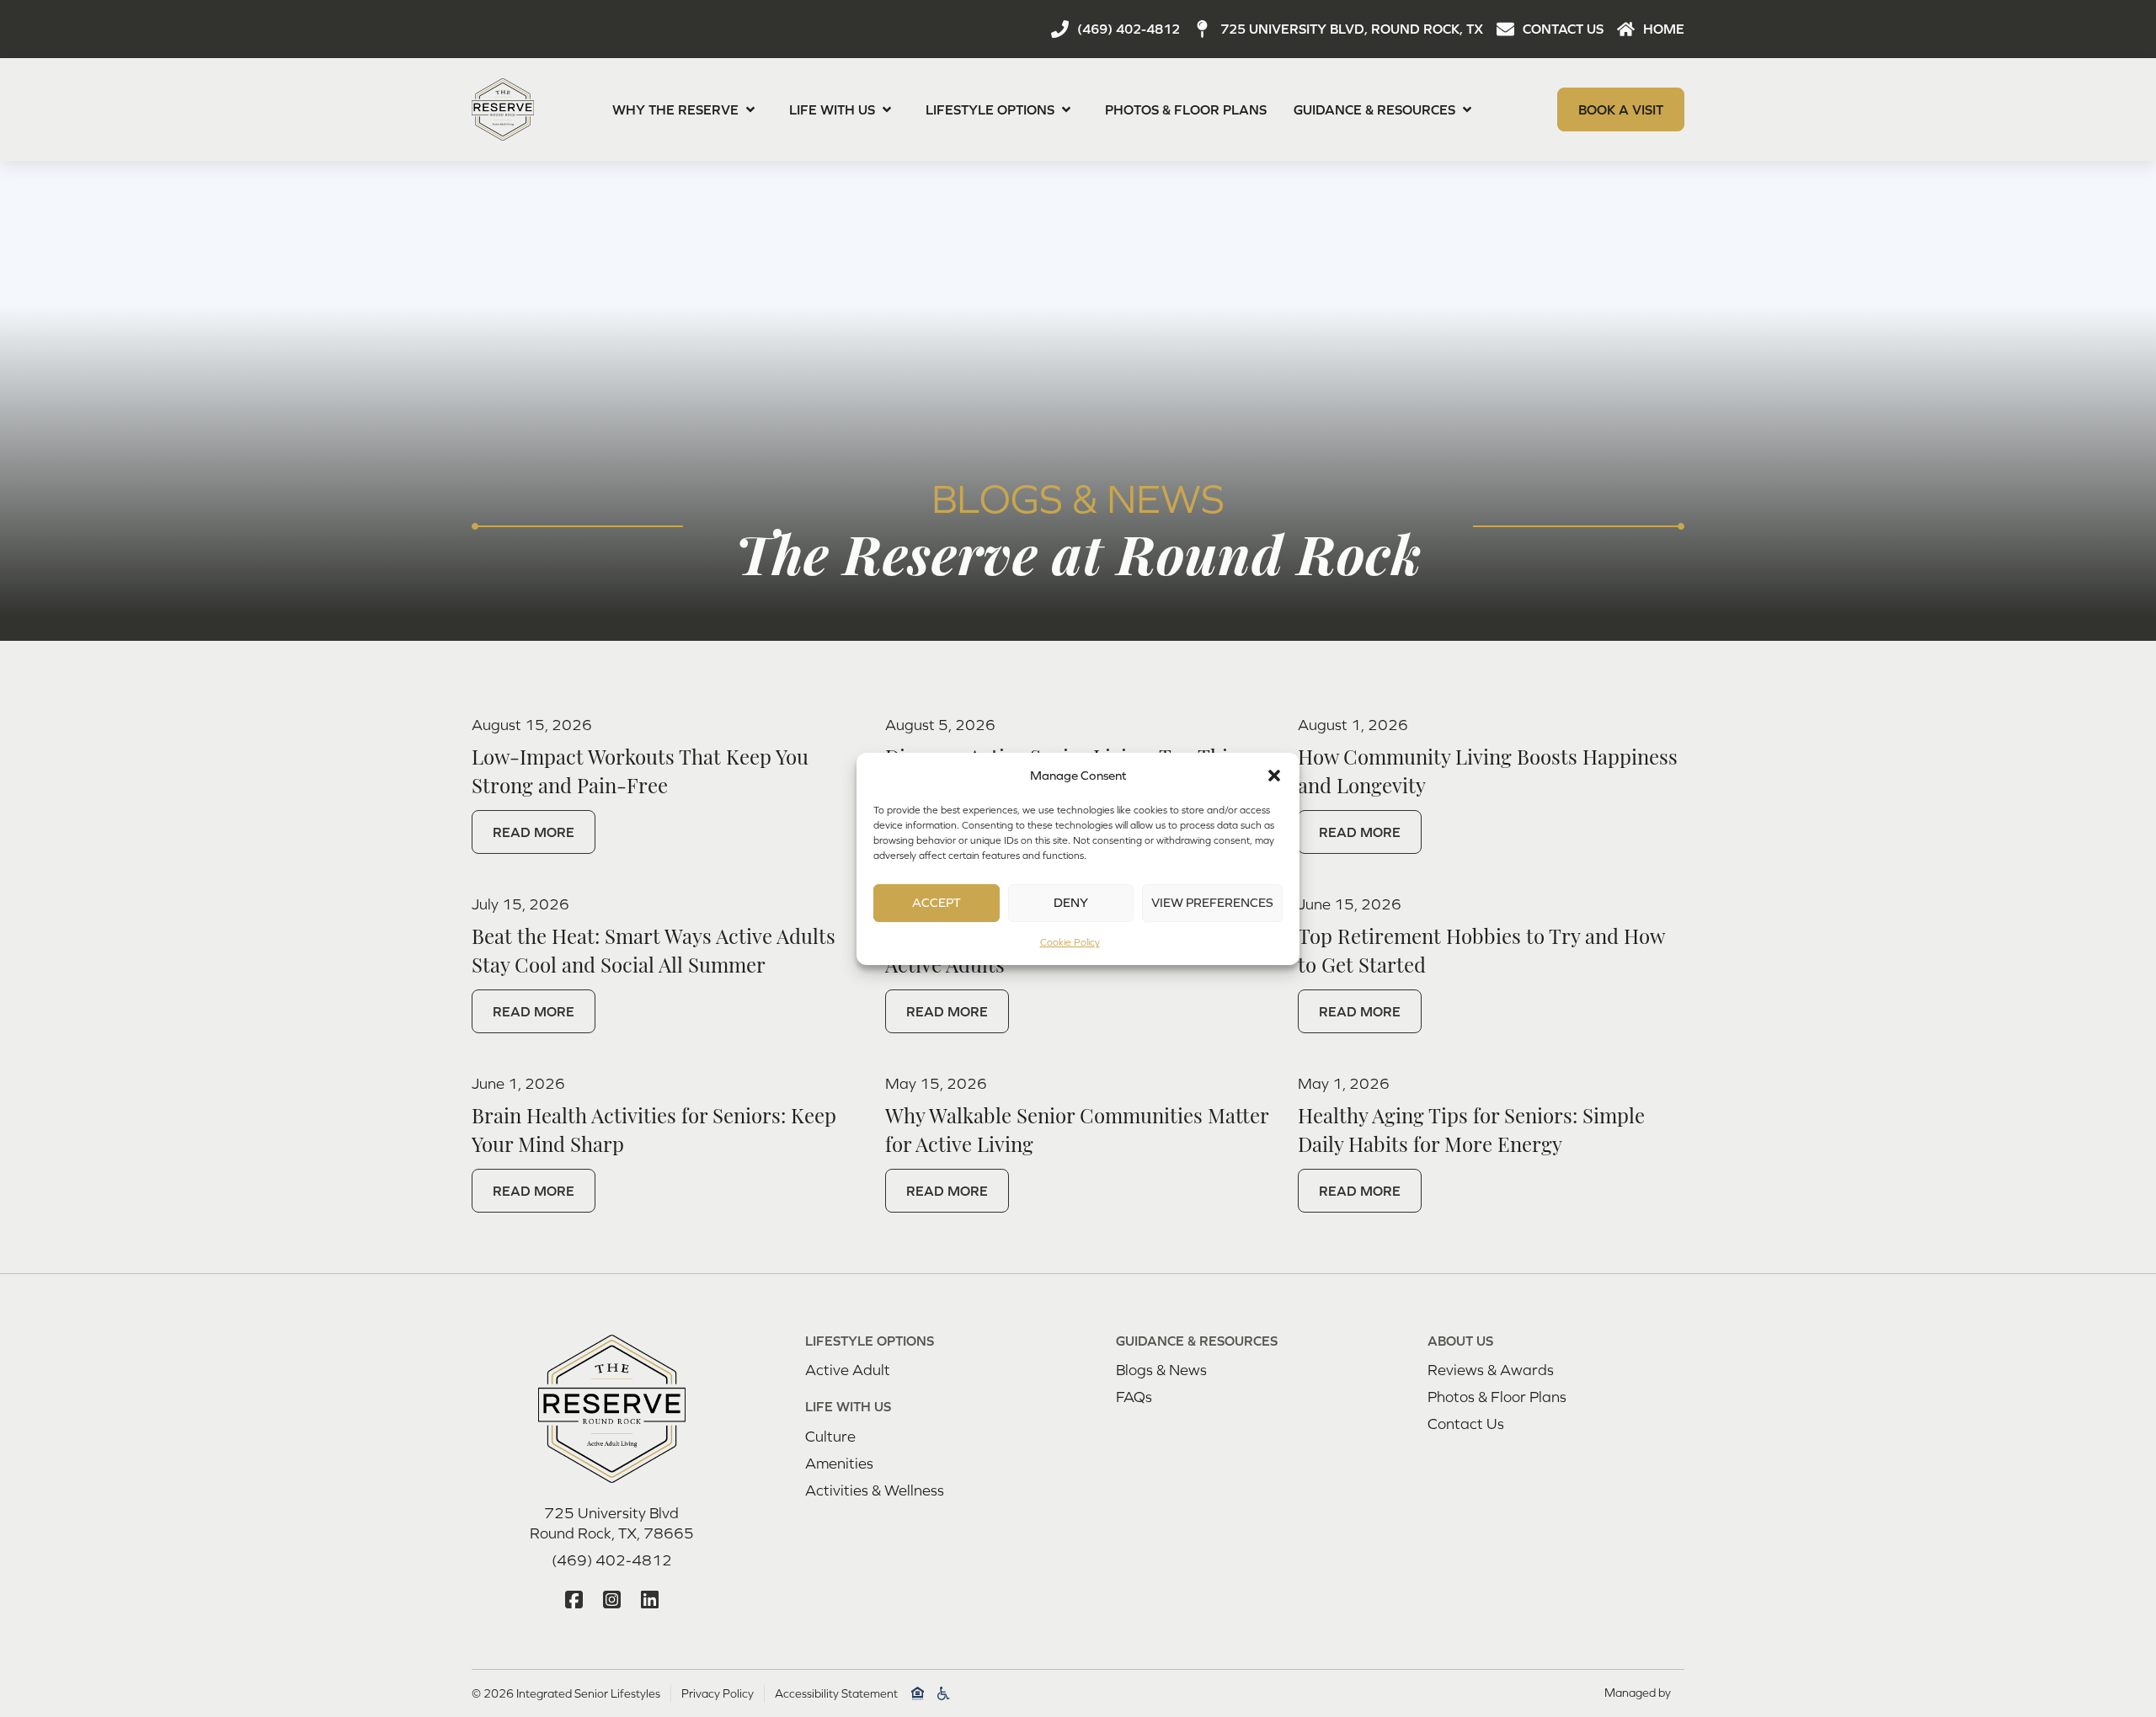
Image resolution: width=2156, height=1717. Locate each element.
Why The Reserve (675, 109)
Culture (830, 1436)
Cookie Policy (1070, 942)
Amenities (839, 1463)
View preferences (1212, 902)
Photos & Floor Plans (1186, 109)
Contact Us (1466, 1424)
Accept (937, 902)
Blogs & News (1161, 1370)
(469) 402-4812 (612, 1560)
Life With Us (832, 109)
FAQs (1134, 1397)
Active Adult (848, 1370)
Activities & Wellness (875, 1490)
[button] (1274, 776)
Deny (1071, 902)
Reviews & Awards (1491, 1370)
